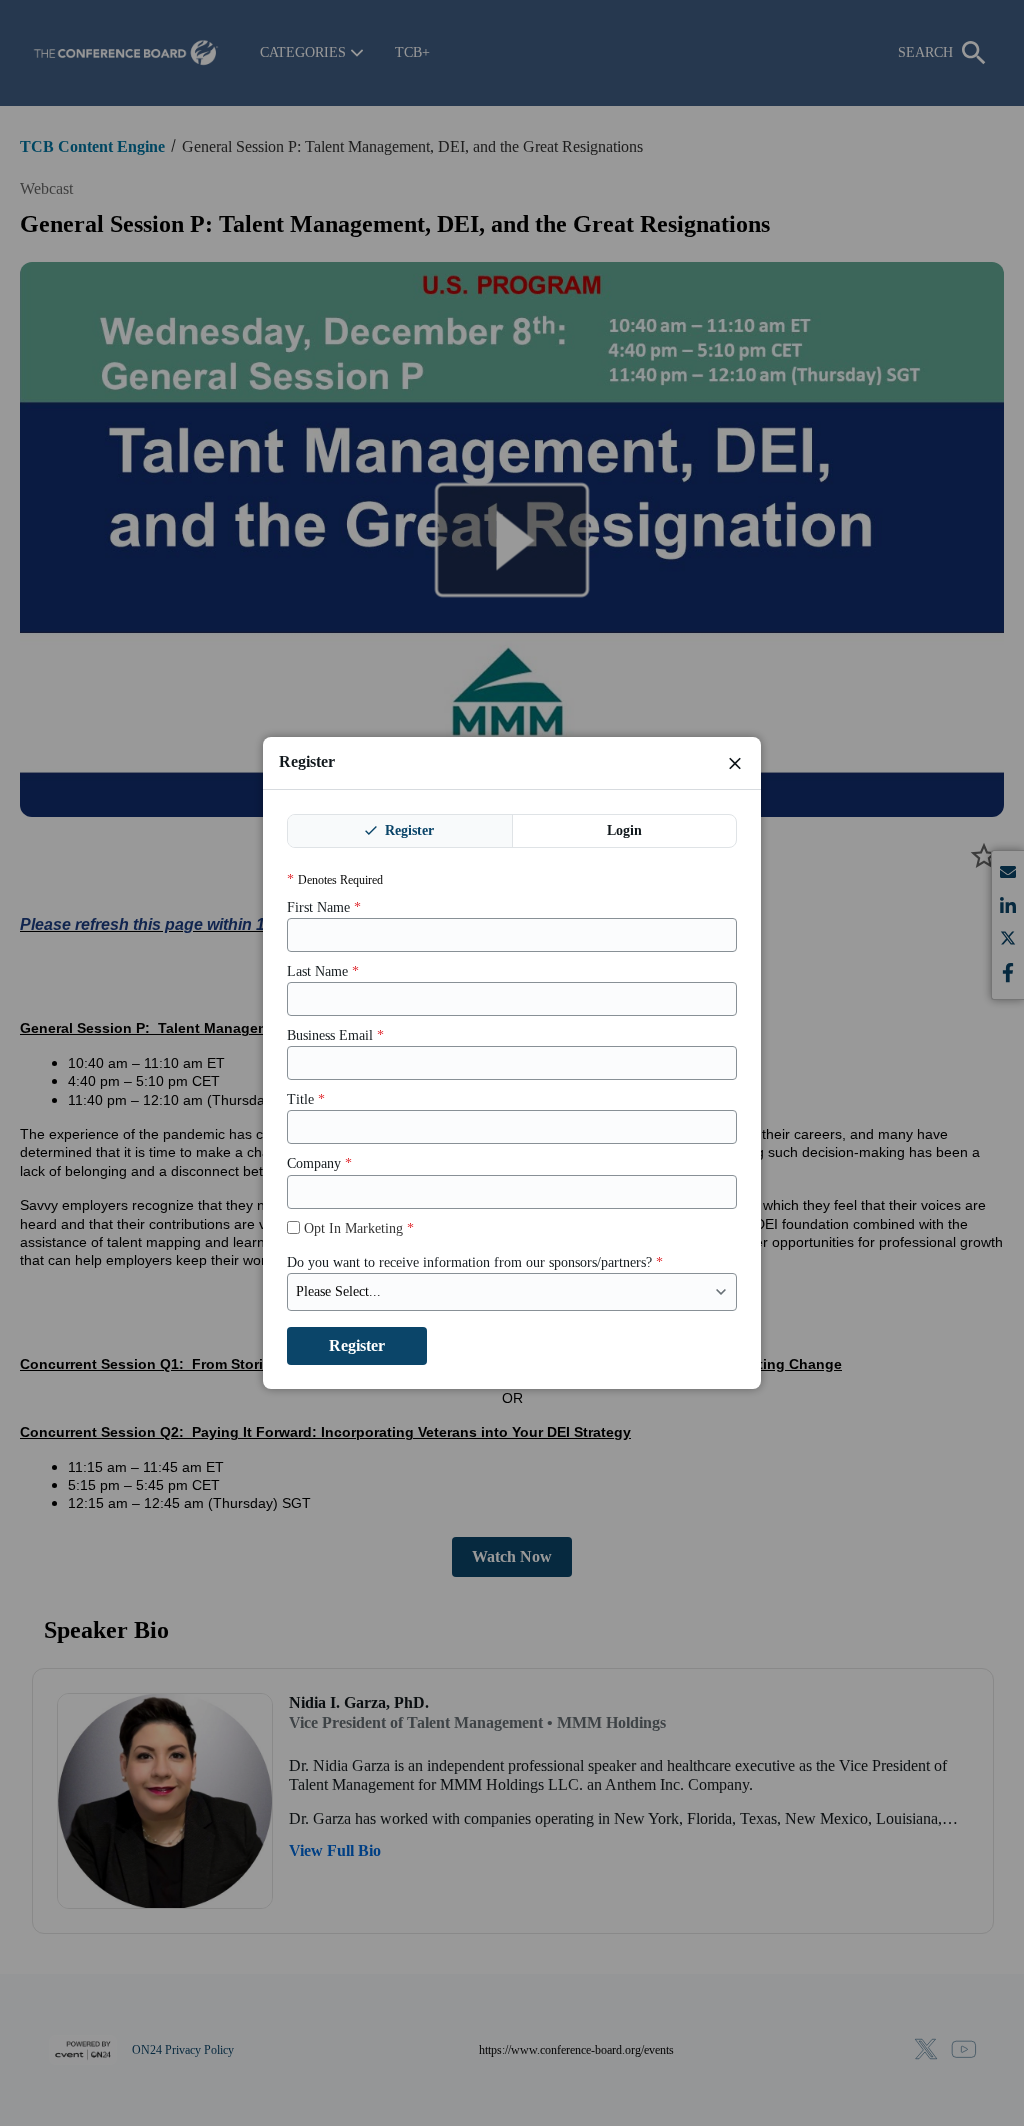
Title (306, 1099)
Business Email (335, 1035)
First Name (324, 907)
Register (407, 830)
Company (319, 1163)
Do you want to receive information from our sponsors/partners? (475, 1262)
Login (624, 830)
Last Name (323, 971)
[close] (735, 763)
